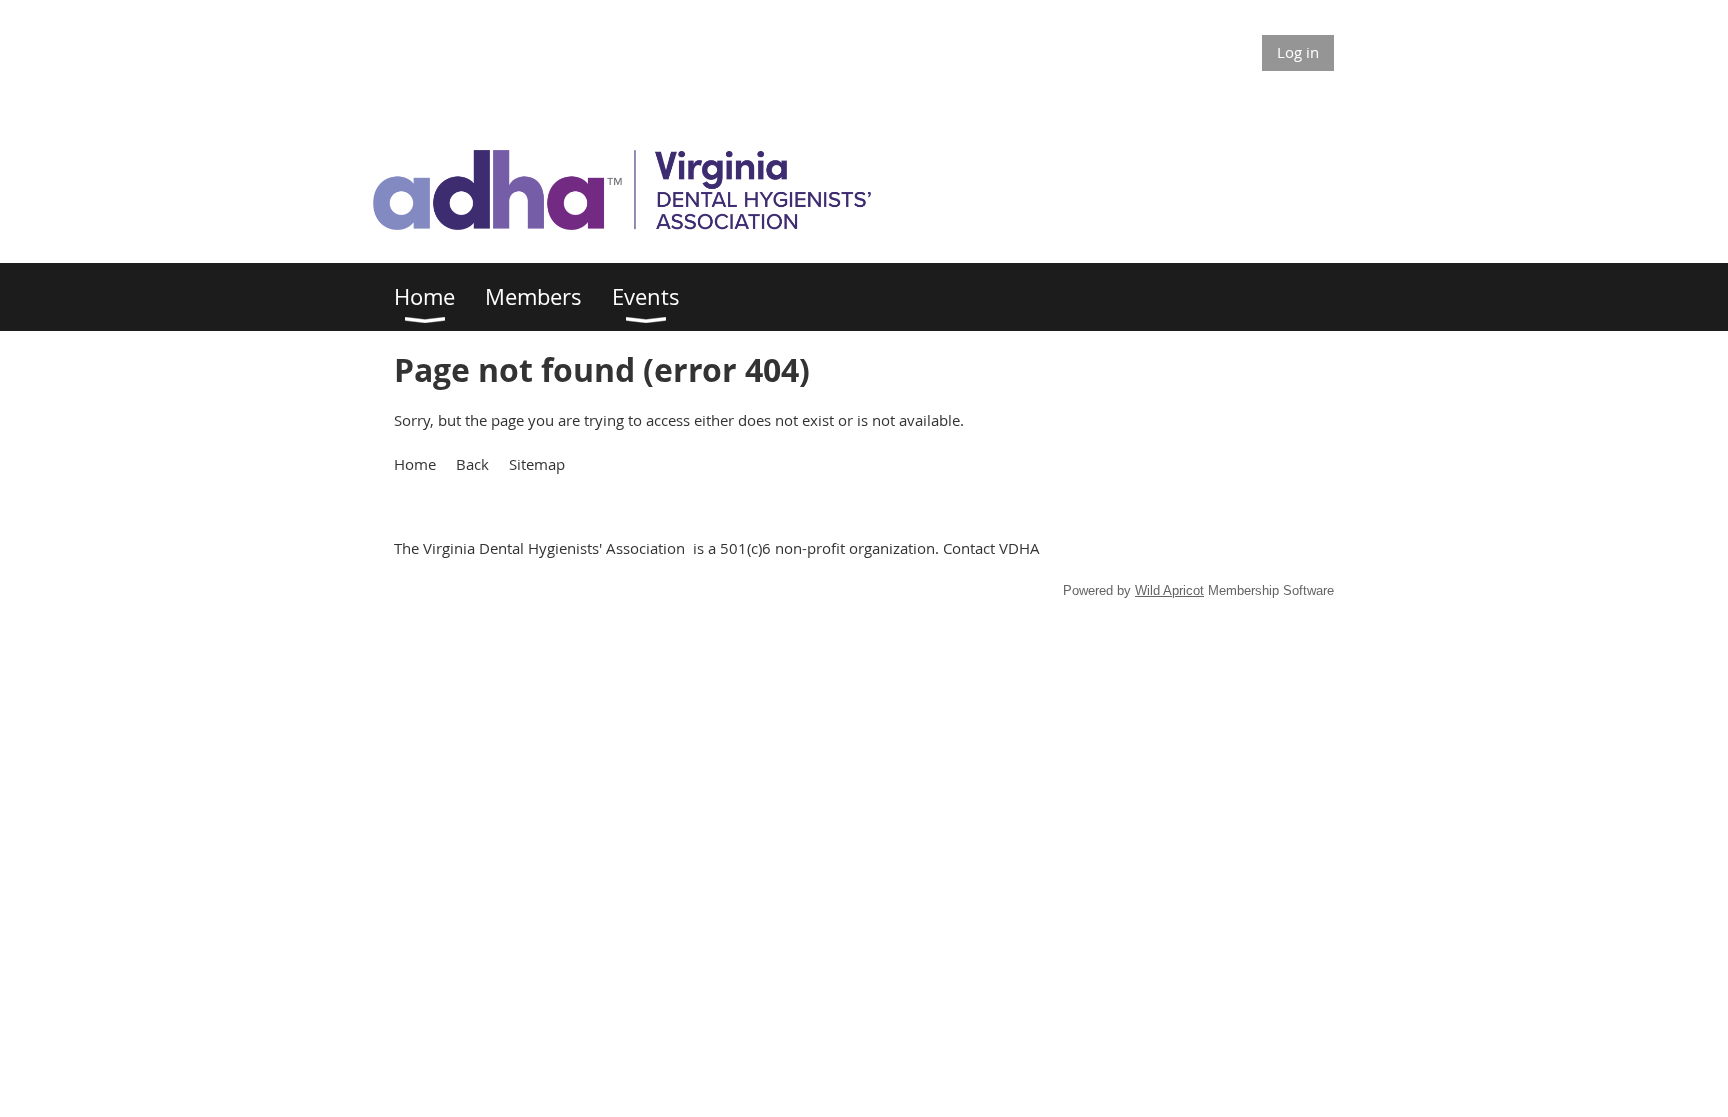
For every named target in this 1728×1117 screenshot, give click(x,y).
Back (472, 464)
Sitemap (537, 464)
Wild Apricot (1169, 590)
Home (415, 464)
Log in (1298, 52)
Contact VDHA (991, 548)
